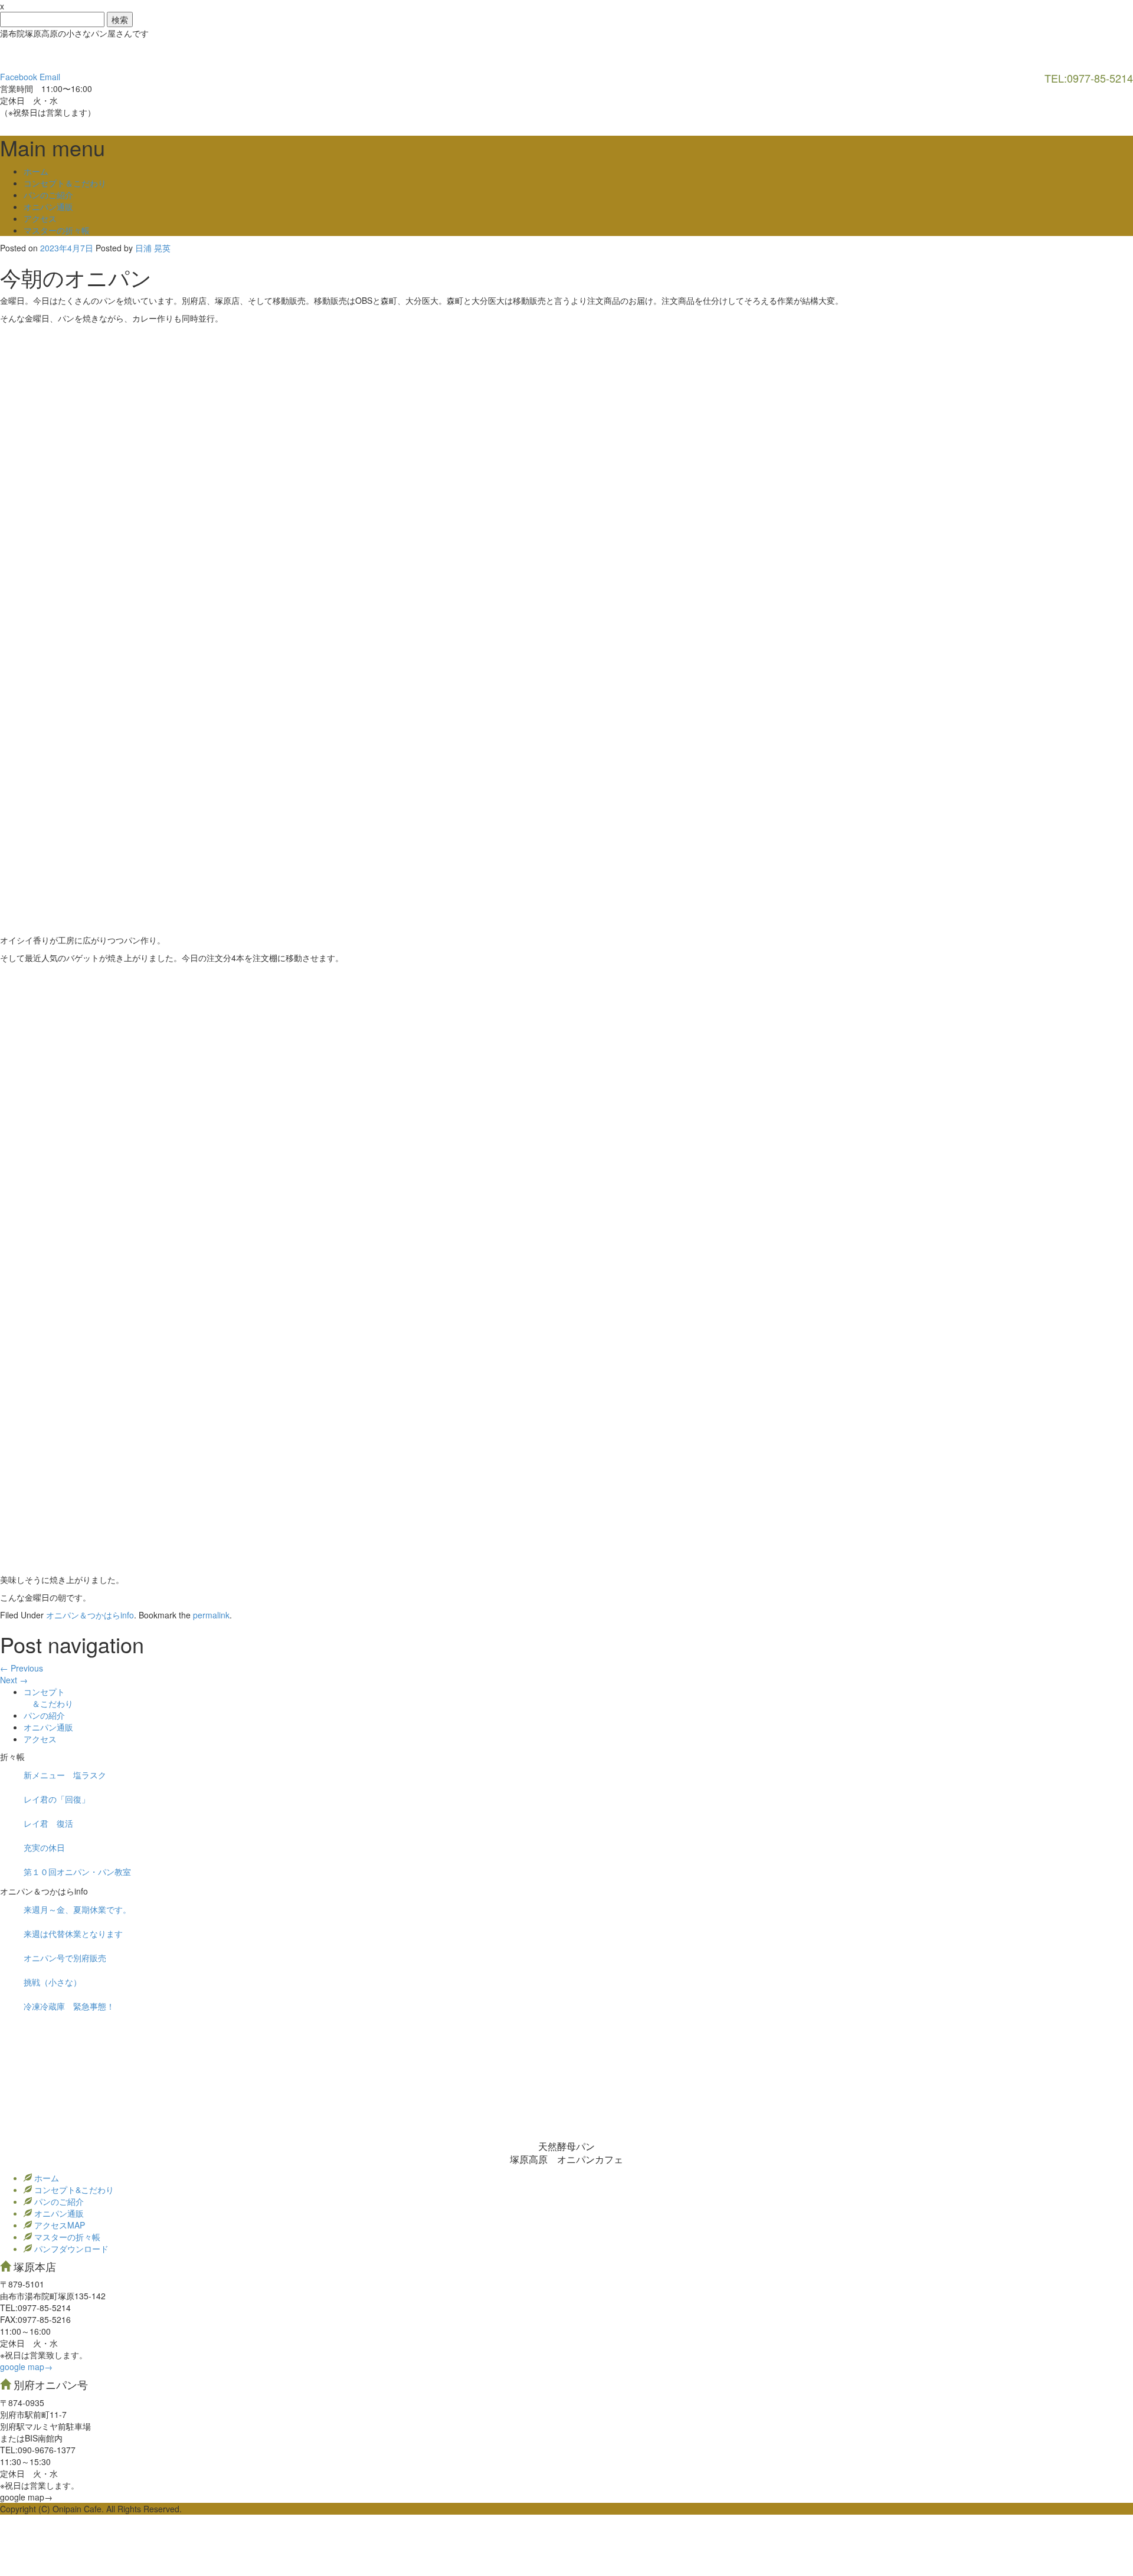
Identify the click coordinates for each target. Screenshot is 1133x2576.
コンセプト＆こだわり (65, 183)
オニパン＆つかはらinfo (90, 1615)
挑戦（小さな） (53, 1982)
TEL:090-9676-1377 (38, 2450)
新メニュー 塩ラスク (65, 1775)
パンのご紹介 (48, 195)
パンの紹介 (44, 1715)
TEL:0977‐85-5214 (35, 2308)
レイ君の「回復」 (57, 1799)
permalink (211, 1615)
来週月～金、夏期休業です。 (77, 1909)
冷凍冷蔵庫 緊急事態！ (69, 2006)
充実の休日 (44, 1847)
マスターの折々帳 (57, 230)
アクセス (40, 218)
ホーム (36, 171)
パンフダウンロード (70, 2249)
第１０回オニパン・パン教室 (77, 1872)
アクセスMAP (58, 2225)
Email (50, 77)
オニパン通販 (48, 207)
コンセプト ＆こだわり (48, 1697)
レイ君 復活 (48, 1823)
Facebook (19, 77)
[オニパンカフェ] (89, 54)
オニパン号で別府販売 (65, 1958)
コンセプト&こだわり (73, 2190)
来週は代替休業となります (73, 1933)
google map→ (26, 2367)
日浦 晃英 (153, 248)
